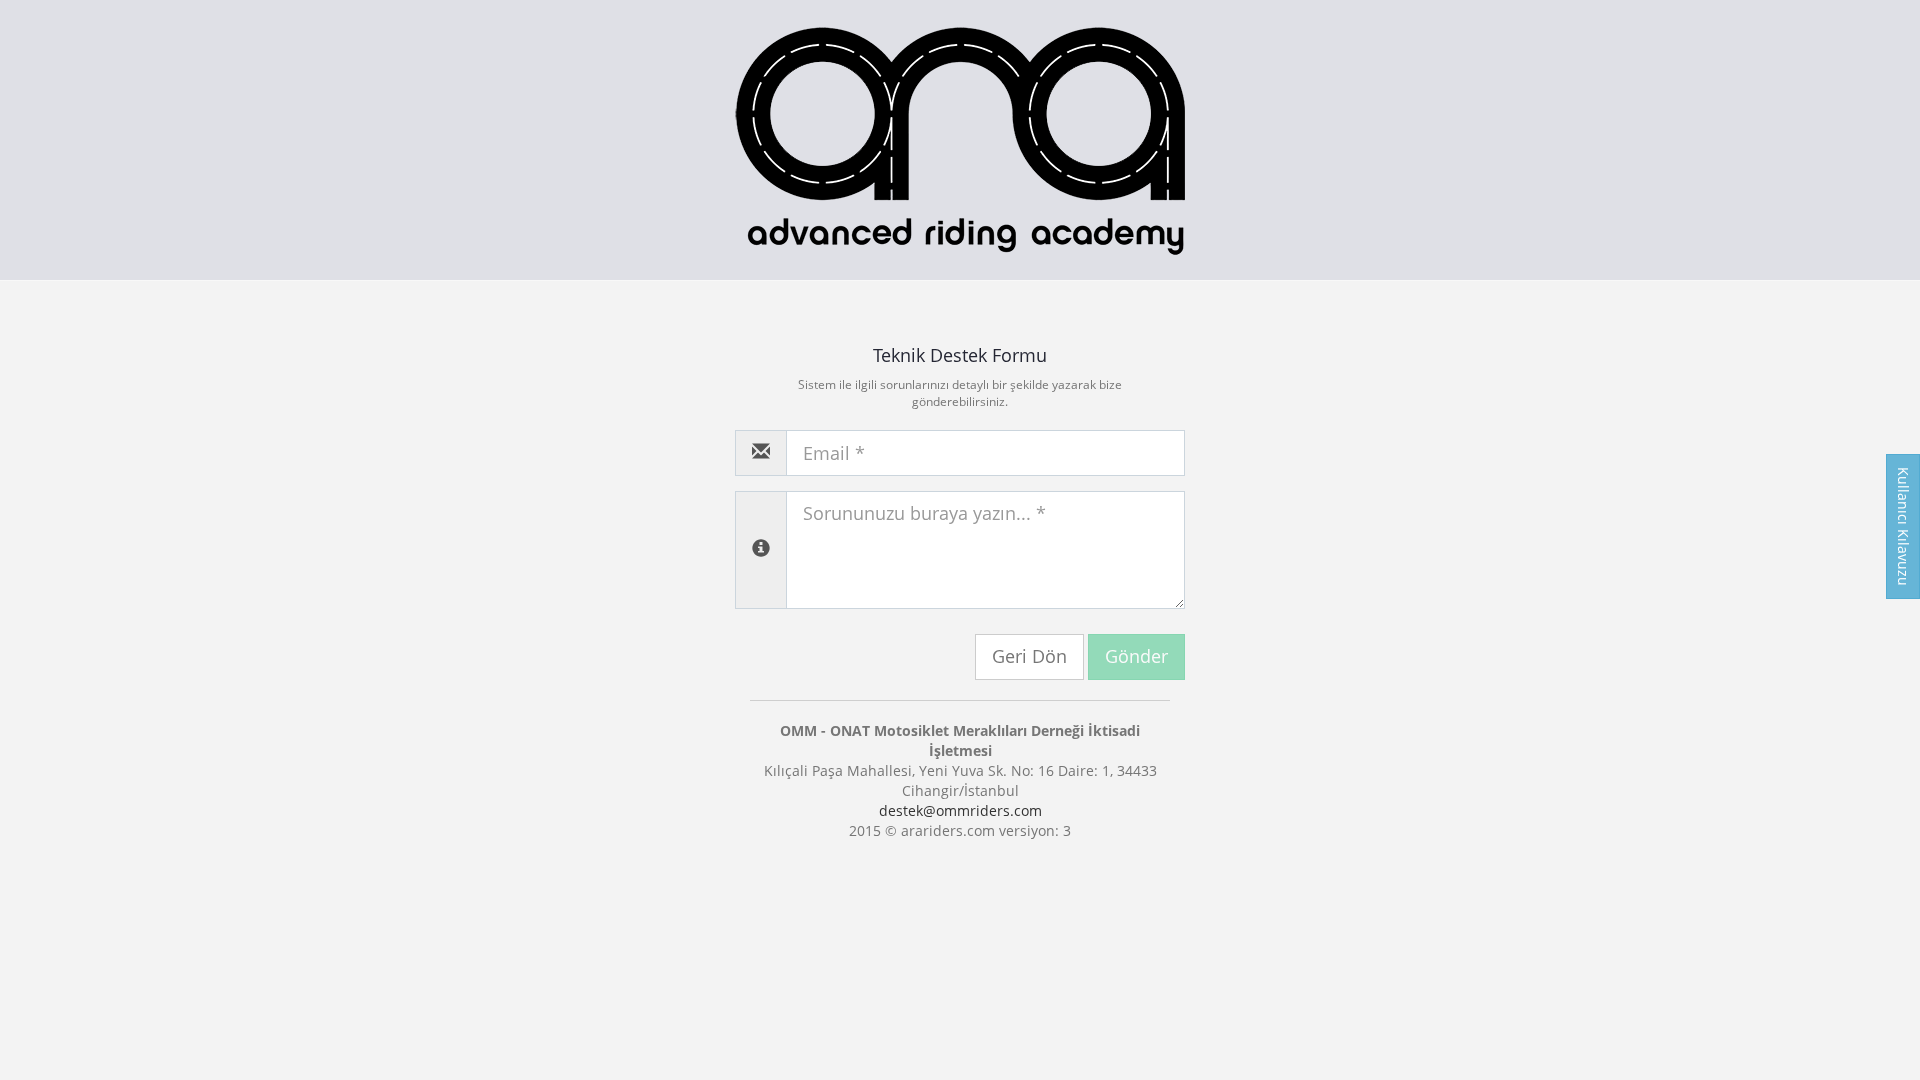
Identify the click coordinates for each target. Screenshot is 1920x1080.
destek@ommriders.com (960, 810)
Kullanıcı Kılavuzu (1903, 526)
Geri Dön (1029, 656)
